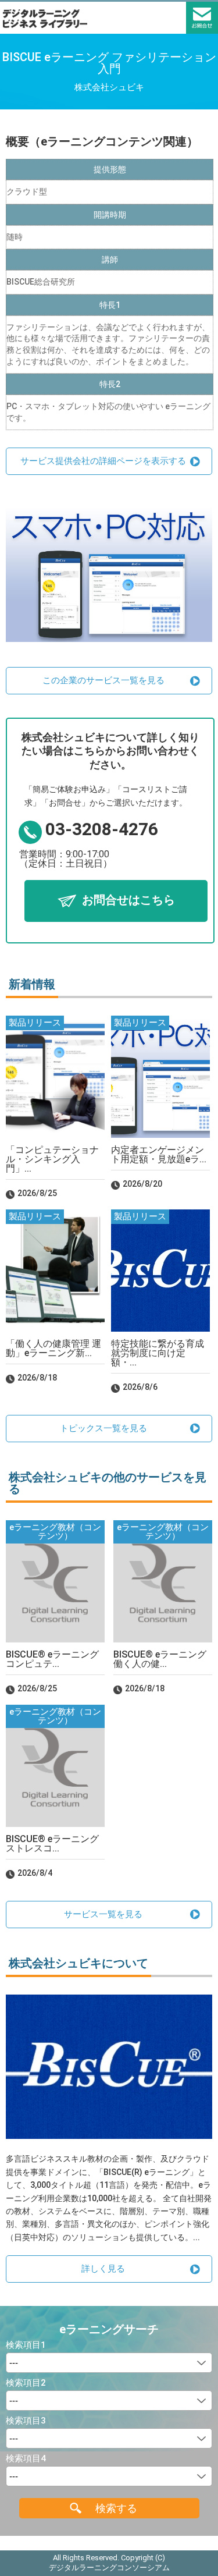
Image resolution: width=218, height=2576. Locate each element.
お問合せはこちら (128, 900)
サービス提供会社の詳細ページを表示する (103, 461)
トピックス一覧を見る (103, 1428)
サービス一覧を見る (103, 1914)
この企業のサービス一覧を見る (103, 680)
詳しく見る (103, 2269)
